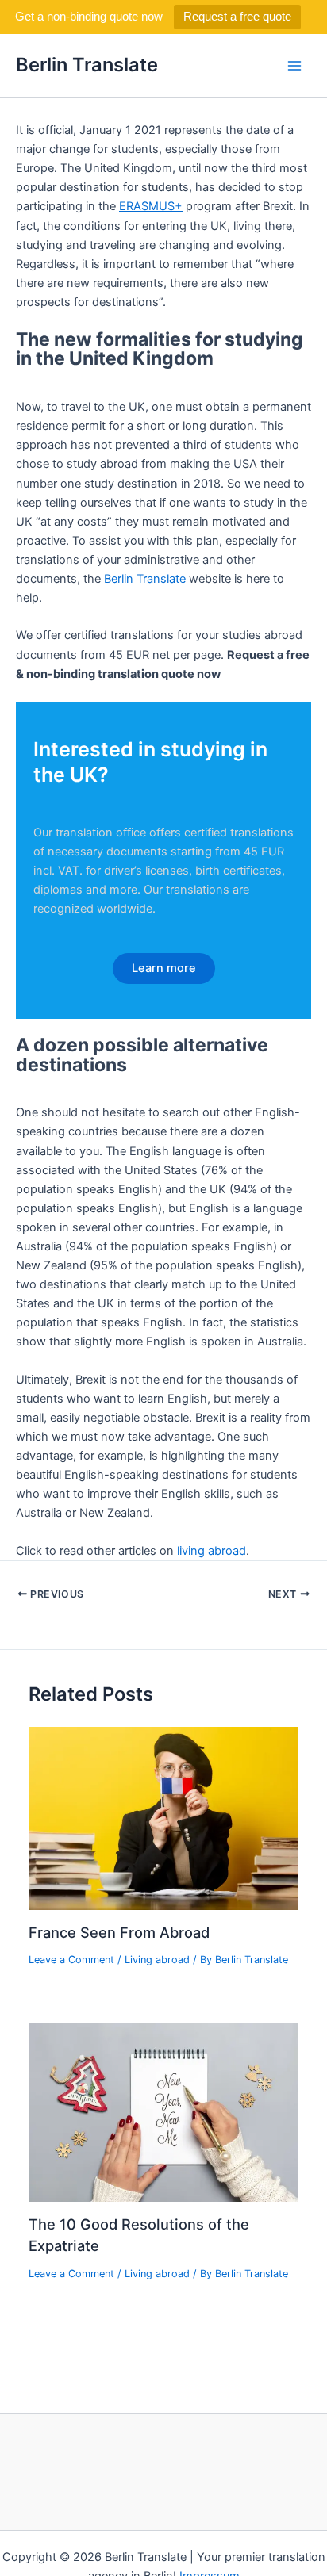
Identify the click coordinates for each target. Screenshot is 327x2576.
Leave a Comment (71, 1960)
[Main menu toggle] (294, 66)
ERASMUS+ (151, 206)
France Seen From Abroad (119, 1932)
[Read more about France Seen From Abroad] (163, 1818)
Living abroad (157, 1960)
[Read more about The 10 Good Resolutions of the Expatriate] (163, 2111)
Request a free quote (237, 16)
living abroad (212, 1551)
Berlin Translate (87, 65)
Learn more (164, 968)
